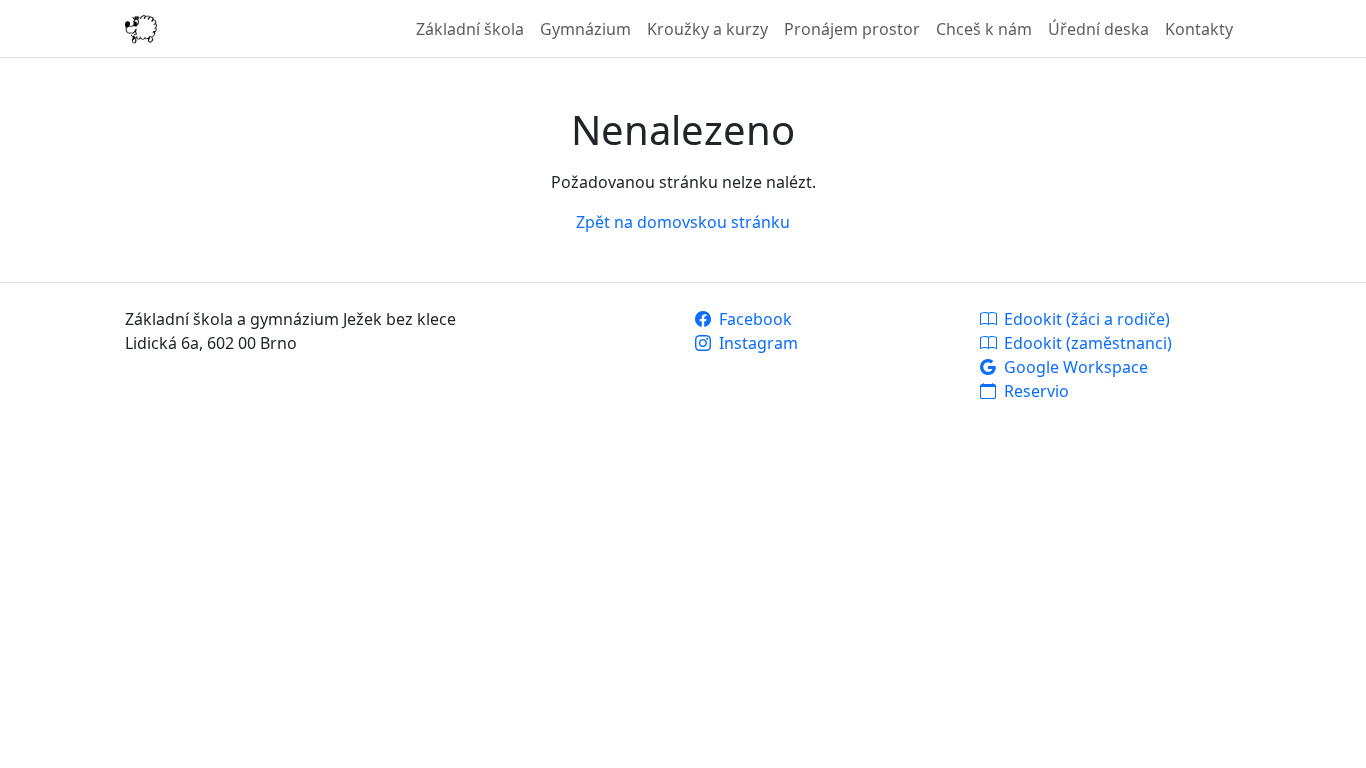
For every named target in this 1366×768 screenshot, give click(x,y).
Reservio (1034, 391)
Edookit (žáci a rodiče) (1085, 319)
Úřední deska (1098, 29)
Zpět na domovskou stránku (683, 222)
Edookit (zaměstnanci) (1086, 343)
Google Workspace (1074, 367)
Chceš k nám (984, 29)
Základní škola (470, 29)
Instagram (756, 343)
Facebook (753, 319)
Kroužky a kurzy (707, 29)
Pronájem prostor (852, 29)
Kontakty (1199, 29)
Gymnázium (585, 29)
